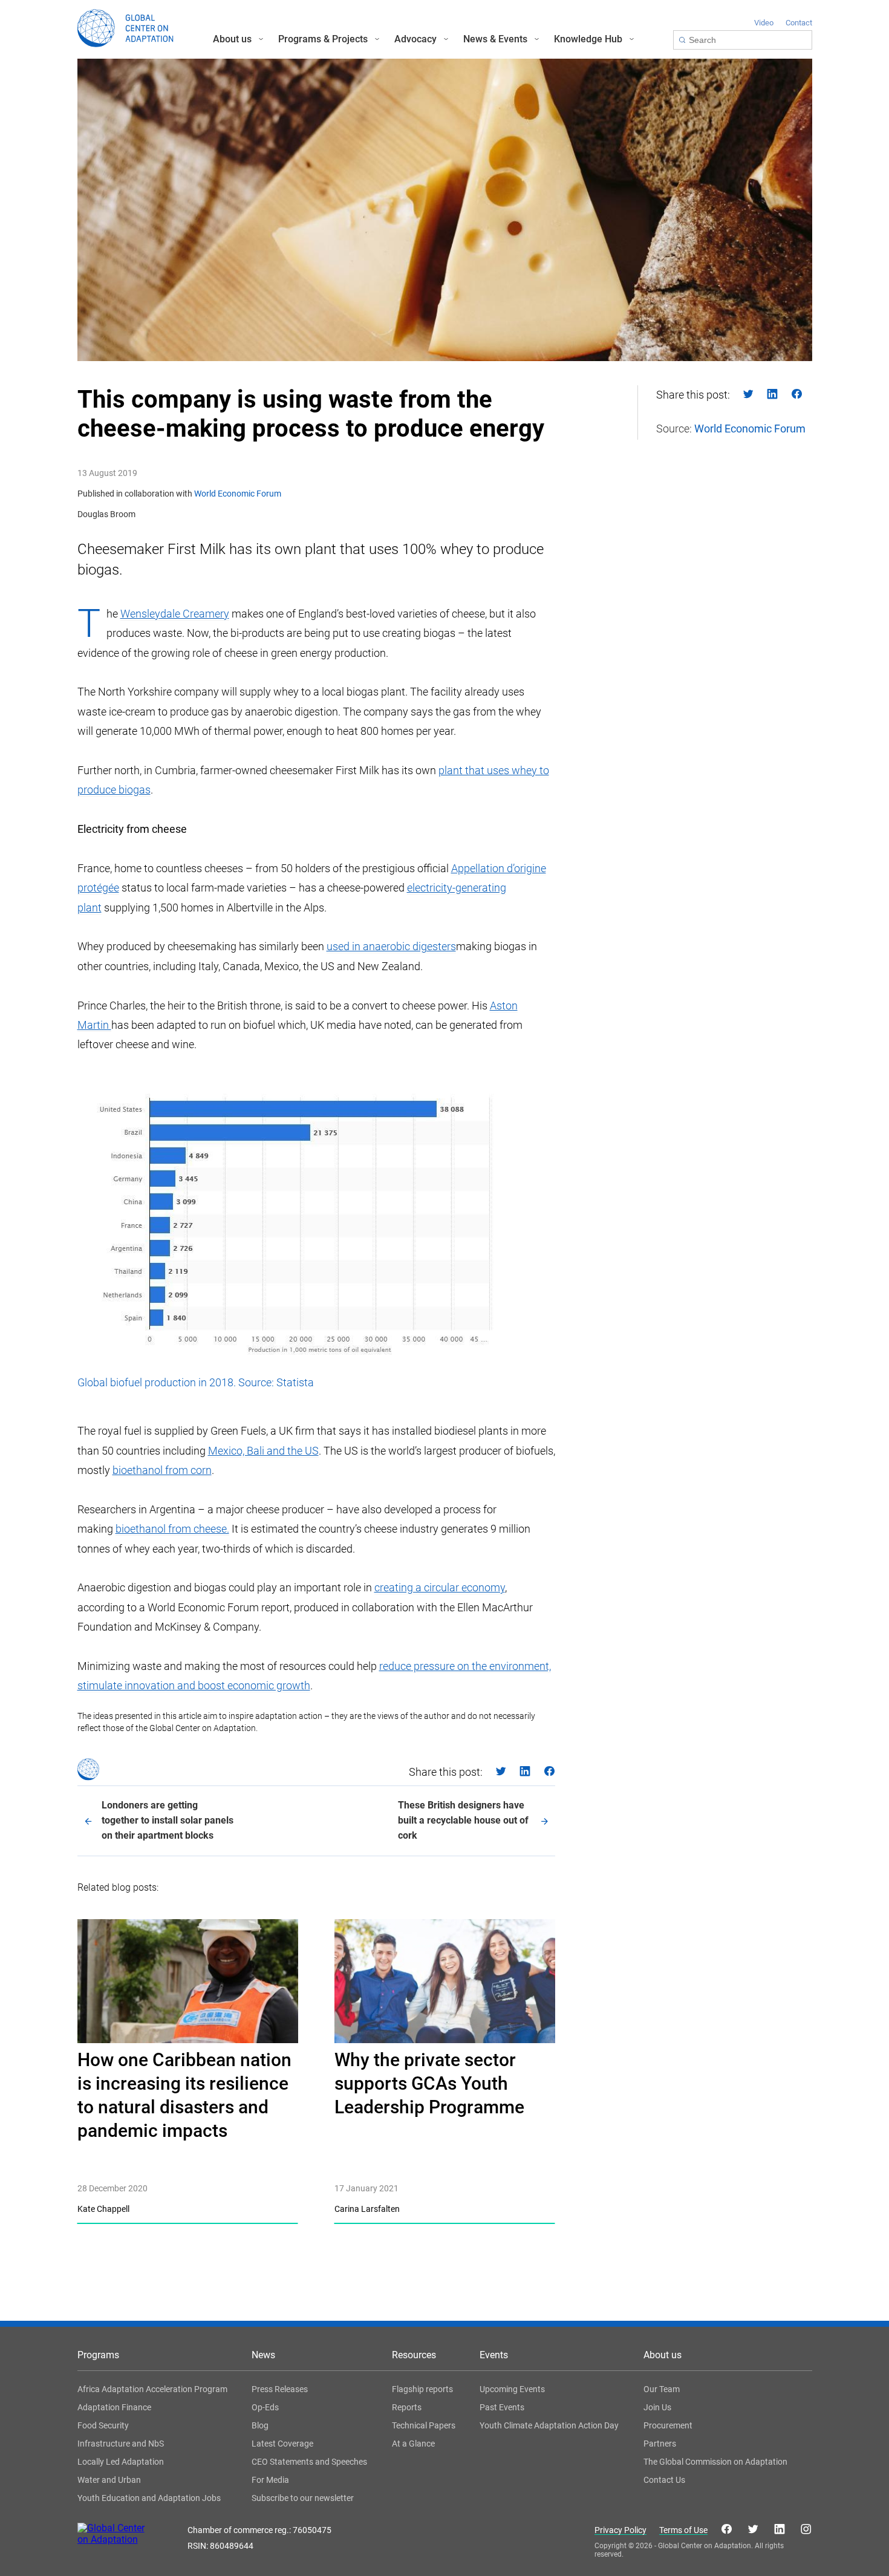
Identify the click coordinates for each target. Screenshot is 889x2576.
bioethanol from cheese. (172, 1529)
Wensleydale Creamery (175, 614)
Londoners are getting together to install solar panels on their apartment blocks (168, 1820)
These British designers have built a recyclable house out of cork (463, 1820)
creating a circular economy (440, 1587)
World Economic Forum (238, 494)
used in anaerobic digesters (391, 946)
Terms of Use (683, 2530)
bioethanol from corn (162, 1470)
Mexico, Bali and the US (263, 1451)
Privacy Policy (620, 2530)
